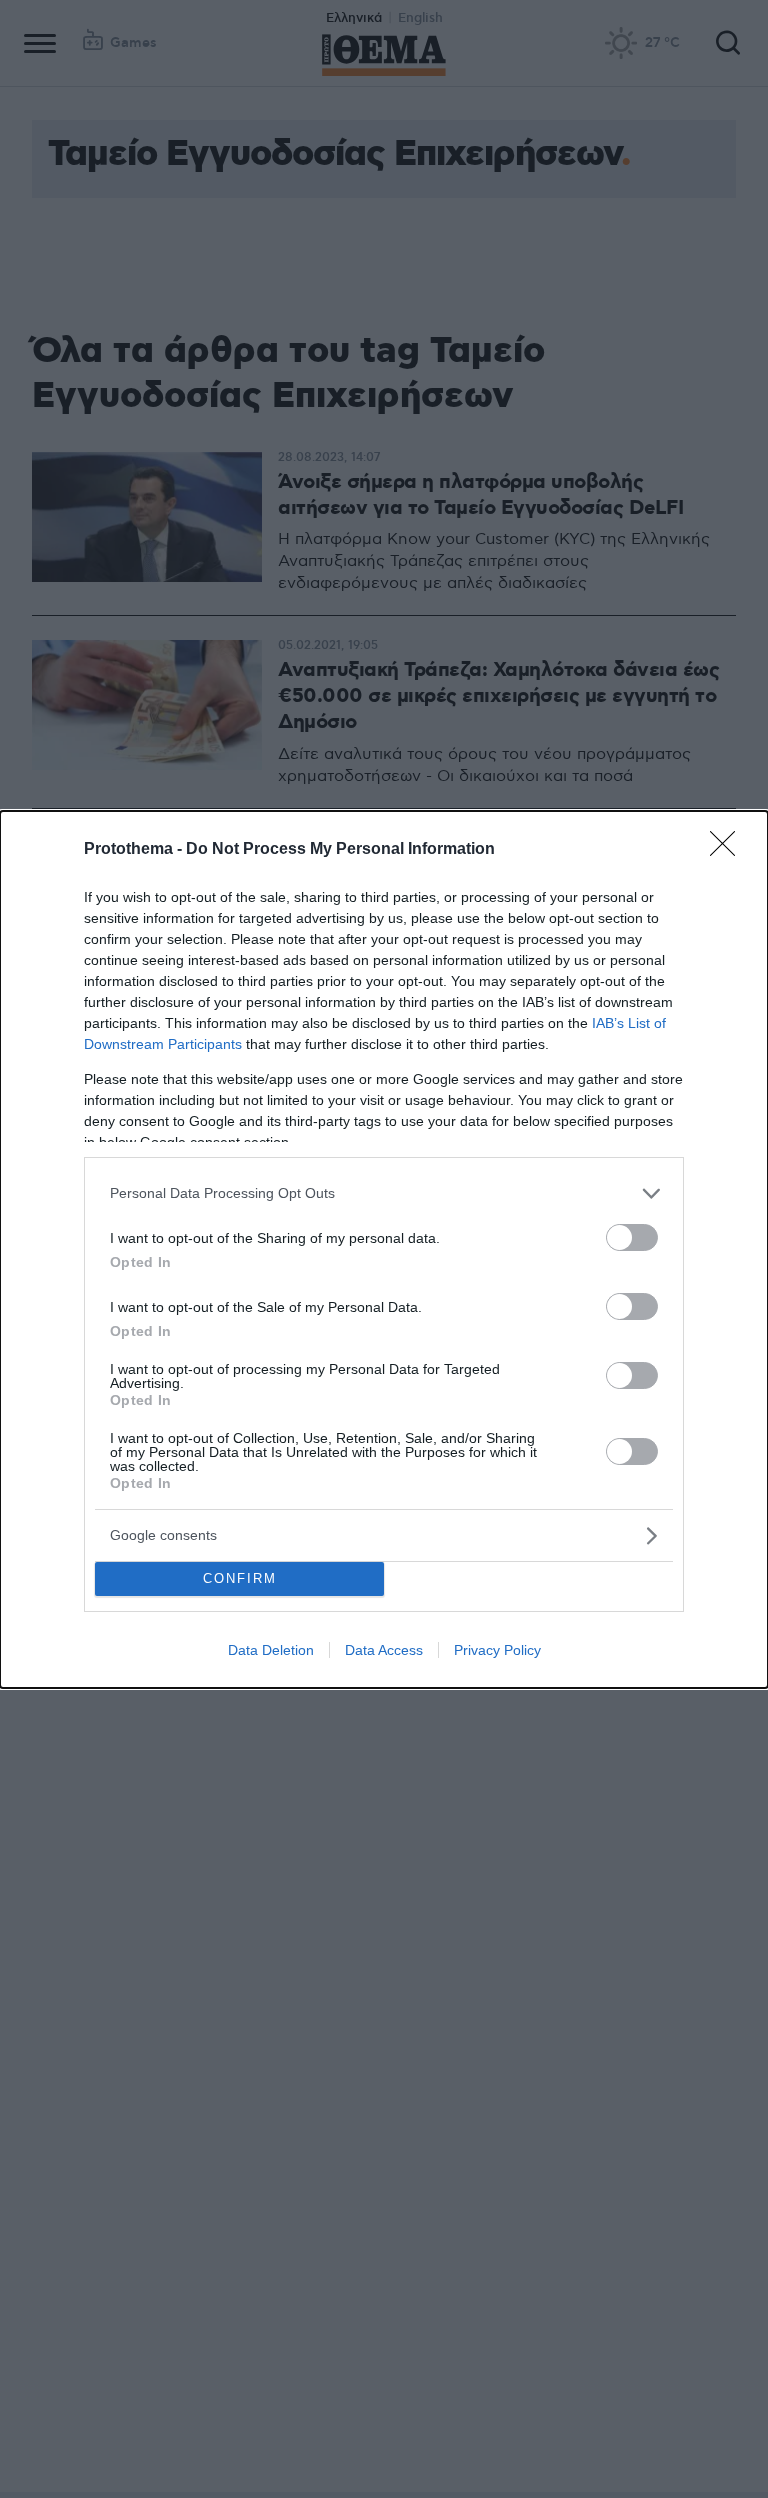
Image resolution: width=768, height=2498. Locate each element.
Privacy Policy (497, 1650)
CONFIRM (240, 1578)
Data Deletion (271, 1650)
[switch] (632, 1237)
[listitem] (384, 1193)
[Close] (729, 850)
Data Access (384, 1650)
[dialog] (384, 1249)
